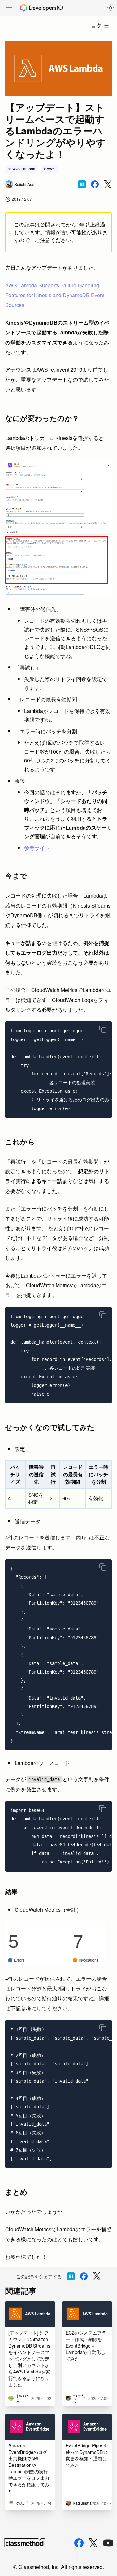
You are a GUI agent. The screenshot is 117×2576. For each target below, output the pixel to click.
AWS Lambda (23, 169)
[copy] (103, 1029)
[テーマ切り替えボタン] (110, 8)
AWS (51, 169)
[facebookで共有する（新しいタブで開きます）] (95, 184)
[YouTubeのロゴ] (108, 2543)
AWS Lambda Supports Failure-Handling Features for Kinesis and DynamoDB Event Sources (55, 295)
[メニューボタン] (9, 8)
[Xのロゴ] (93, 2543)
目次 (96, 25)
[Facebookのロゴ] (79, 2543)
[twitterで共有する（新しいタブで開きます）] (108, 185)
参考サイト (37, 848)
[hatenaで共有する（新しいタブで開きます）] (82, 184)
